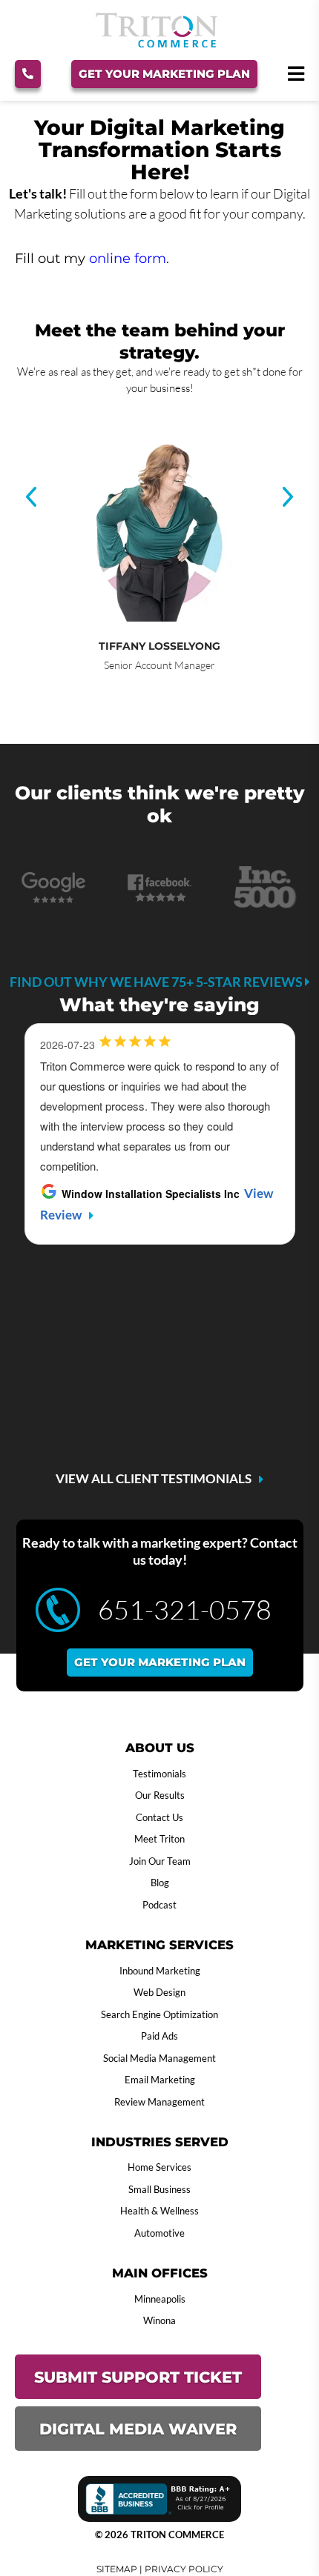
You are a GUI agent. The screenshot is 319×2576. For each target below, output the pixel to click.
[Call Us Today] (28, 74)
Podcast (159, 1905)
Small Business (159, 2189)
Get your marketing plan (160, 1662)
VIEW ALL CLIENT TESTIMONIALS (154, 1479)
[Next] (288, 498)
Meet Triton (159, 1839)
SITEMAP (117, 2569)
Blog (160, 1883)
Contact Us (159, 1817)
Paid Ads (159, 2036)
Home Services (159, 2167)
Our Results (160, 1795)
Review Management (159, 2102)
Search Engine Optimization (159, 2014)
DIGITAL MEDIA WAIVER (138, 2429)
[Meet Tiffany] (159, 512)
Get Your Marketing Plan (164, 74)
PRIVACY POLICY (184, 2569)
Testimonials (159, 1774)
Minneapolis (160, 2299)
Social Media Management (159, 2058)
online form (128, 259)
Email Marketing (160, 2080)
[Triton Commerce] (157, 43)
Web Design (159, 1992)
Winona (159, 2320)
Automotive (159, 2233)
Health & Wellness (159, 2211)
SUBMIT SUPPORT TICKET (138, 2377)
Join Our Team (160, 1861)
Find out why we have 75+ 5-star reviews (157, 982)
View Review (161, 1394)
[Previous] (31, 498)
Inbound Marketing (160, 1971)
